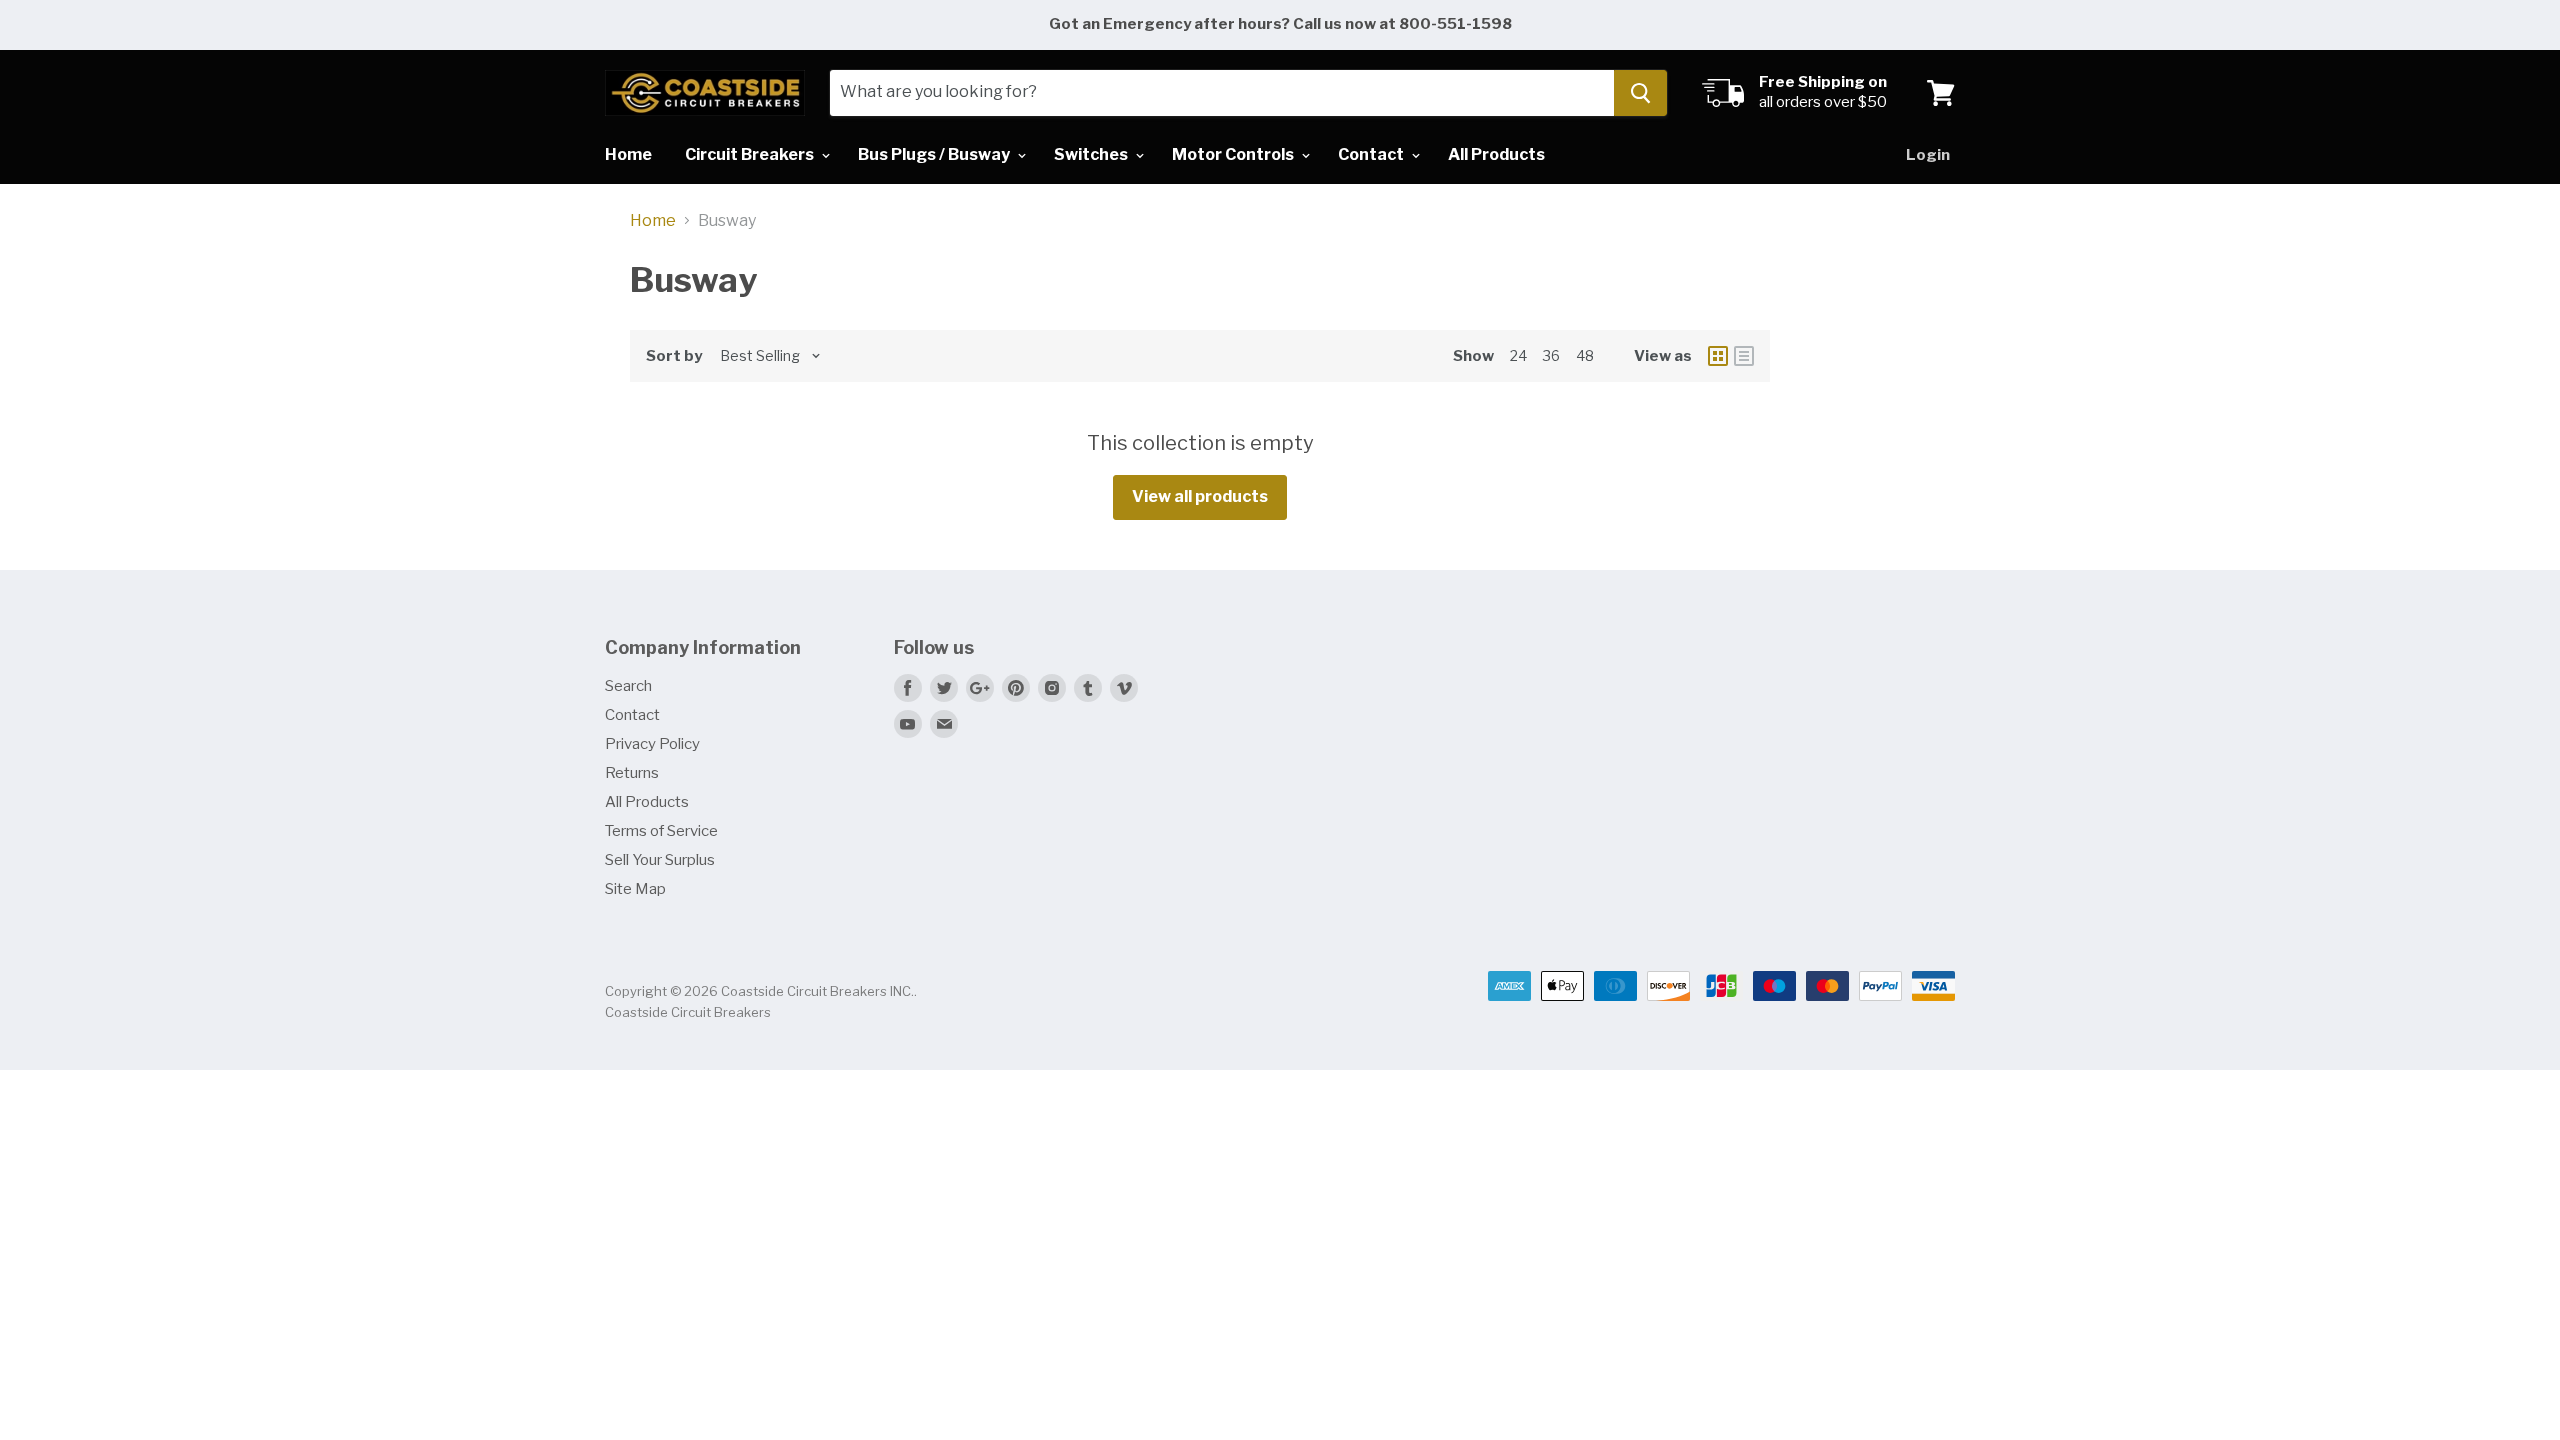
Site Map (635, 889)
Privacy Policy (652, 744)
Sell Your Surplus (660, 860)
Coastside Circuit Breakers (688, 1012)
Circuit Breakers (751, 154)
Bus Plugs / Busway (935, 154)
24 (1518, 355)
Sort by (674, 356)
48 (1585, 355)
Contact (1372, 154)
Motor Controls (1234, 154)
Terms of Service (661, 831)
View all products (1200, 496)
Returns (632, 773)
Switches (1092, 154)
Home (628, 154)
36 (1551, 355)
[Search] (1640, 93)
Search (628, 686)
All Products (1496, 154)
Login (1928, 155)
